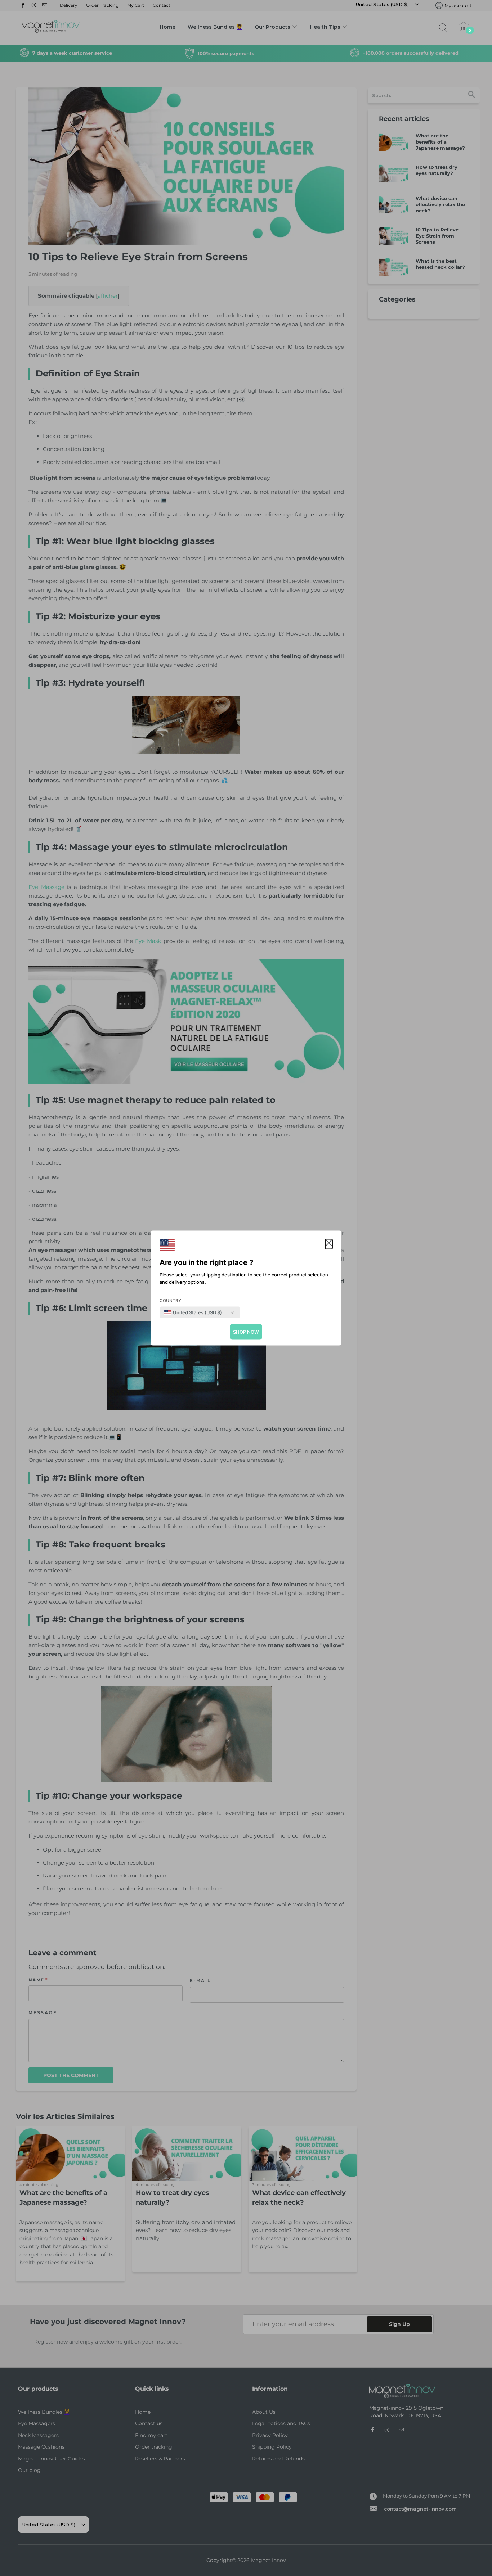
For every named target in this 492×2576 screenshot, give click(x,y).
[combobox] (193, 1312)
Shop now (246, 1332)
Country (170, 1300)
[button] (329, 1244)
